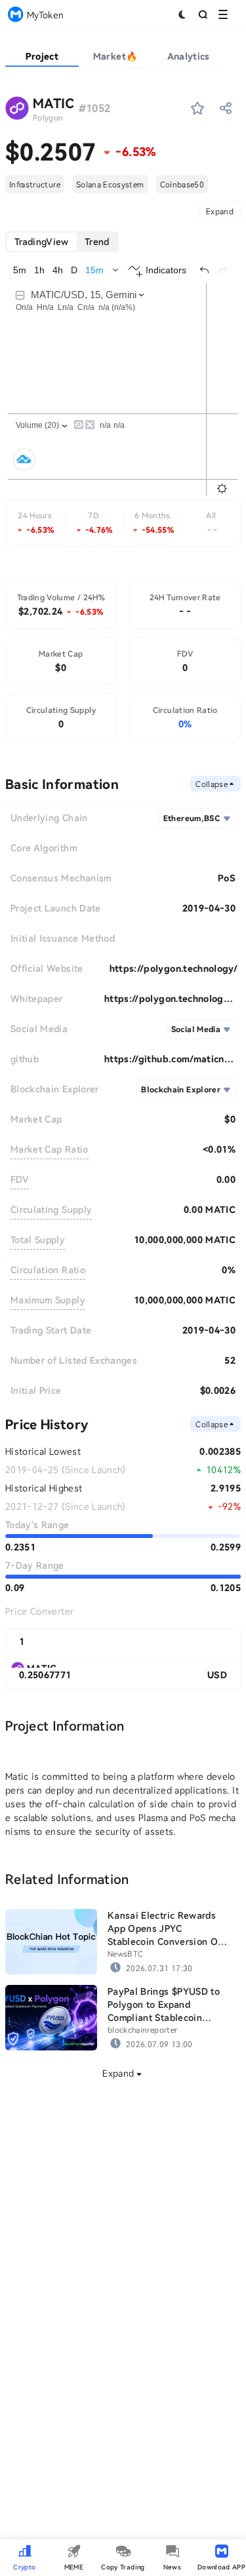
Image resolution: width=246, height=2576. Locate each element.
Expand (220, 211)
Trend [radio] (97, 241)
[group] (62, 242)
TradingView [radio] (42, 241)
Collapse (212, 784)
